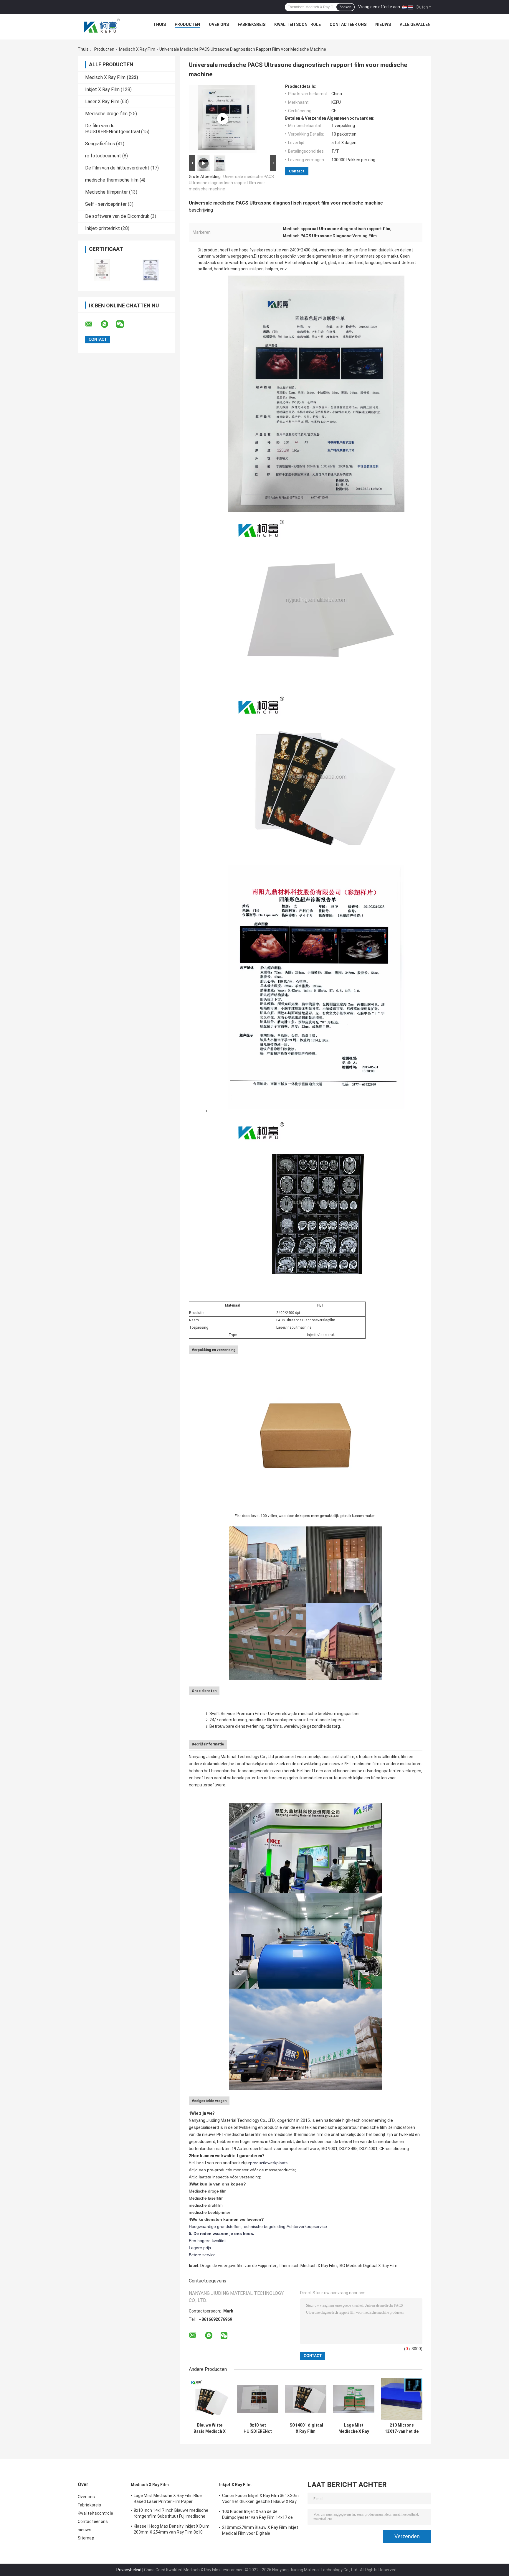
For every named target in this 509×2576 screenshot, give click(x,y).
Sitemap (86, 2538)
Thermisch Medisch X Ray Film (308, 2266)
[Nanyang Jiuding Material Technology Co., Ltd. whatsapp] (108, 324)
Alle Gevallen (415, 24)
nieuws (383, 24)
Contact (297, 171)
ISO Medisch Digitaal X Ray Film (368, 2266)
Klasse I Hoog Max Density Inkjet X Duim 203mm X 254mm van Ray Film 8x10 (172, 2529)
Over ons (219, 24)
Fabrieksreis (252, 24)
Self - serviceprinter (106, 204)
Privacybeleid (129, 2570)
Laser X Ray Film (102, 102)
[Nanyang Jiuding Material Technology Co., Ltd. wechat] (124, 324)
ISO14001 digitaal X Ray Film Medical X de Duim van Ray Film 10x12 (306, 2428)
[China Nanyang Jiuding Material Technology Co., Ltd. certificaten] (102, 270)
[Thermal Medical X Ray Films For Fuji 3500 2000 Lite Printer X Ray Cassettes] (223, 119)
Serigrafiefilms (100, 144)
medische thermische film (112, 180)
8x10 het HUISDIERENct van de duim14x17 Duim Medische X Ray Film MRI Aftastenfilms (258, 2428)
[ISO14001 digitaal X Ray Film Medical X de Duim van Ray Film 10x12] (306, 2399)
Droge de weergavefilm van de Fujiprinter (238, 2266)
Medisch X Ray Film (137, 49)
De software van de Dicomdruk (117, 216)
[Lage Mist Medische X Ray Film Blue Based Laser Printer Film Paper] (354, 2399)
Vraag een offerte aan (379, 7)
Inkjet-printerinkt (103, 228)
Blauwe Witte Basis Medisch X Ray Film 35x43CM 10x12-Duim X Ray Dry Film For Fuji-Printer (210, 2428)
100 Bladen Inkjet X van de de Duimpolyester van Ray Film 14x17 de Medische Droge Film (258, 2515)
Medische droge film (106, 114)
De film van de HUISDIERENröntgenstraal (113, 129)
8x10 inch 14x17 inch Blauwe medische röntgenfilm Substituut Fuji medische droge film (171, 2514)
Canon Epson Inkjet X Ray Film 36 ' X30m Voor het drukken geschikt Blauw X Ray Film (260, 2499)
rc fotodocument (103, 156)
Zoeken (345, 7)
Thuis (160, 24)
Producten (187, 24)
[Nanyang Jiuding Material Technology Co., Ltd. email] (92, 324)
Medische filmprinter (106, 192)
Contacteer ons (348, 24)
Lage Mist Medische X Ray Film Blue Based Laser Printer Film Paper (354, 2428)
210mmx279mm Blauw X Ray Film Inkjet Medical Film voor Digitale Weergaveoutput (260, 2531)
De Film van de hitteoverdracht (117, 168)
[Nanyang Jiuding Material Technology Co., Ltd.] (102, 26)
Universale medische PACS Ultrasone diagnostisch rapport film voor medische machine (231, 183)
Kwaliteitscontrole (298, 24)
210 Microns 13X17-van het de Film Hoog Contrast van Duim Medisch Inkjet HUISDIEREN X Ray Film (402, 2428)
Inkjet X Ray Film (102, 89)
